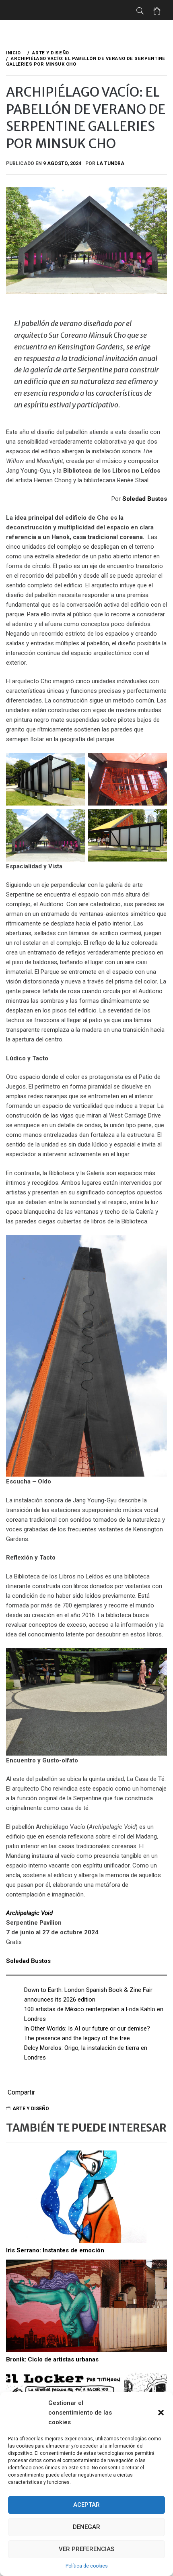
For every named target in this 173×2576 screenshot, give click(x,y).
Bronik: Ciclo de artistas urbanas (52, 2359)
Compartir (21, 2093)
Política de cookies (87, 2566)
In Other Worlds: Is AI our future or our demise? (88, 2029)
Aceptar (86, 2505)
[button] (161, 2413)
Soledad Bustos (145, 499)
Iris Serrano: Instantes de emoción (55, 2250)
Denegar (86, 2527)
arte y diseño (31, 2109)
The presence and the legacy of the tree (77, 2038)
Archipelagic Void (29, 1913)
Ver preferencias (86, 2549)
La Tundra (110, 163)
